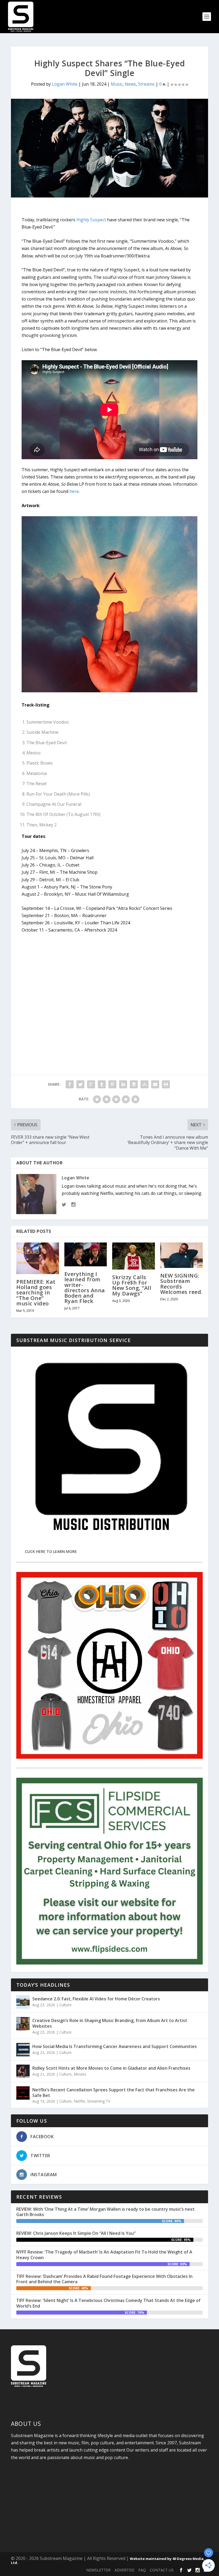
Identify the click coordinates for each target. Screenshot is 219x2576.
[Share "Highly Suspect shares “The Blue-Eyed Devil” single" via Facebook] (70, 1084)
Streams (146, 84)
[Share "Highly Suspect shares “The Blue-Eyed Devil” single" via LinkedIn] (123, 1084)
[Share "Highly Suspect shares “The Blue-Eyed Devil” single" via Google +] (91, 1084)
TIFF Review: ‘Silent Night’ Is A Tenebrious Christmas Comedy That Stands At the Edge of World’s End (108, 2303)
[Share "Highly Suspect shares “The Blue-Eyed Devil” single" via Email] (155, 1084)
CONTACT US (162, 2570)
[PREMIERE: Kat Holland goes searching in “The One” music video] (38, 1258)
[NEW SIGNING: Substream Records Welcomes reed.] (182, 1255)
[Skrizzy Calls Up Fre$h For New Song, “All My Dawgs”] (134, 1256)
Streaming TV (99, 2101)
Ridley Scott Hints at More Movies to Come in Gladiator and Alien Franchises (111, 2068)
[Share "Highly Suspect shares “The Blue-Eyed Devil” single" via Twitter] (80, 1084)
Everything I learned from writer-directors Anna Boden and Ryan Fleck (85, 1287)
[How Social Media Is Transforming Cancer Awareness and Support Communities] (23, 2050)
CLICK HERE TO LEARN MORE (51, 1551)
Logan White (65, 84)
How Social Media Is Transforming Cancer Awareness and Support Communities (115, 2046)
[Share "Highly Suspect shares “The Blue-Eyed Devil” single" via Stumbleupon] (144, 1084)
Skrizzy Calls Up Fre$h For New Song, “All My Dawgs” (132, 1285)
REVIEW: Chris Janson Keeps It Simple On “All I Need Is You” (76, 2233)
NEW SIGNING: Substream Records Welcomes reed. (181, 1284)
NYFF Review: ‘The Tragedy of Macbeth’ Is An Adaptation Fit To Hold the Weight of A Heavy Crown (104, 2255)
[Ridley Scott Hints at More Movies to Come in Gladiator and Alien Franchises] (23, 2071)
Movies (80, 2074)
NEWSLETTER (98, 2570)
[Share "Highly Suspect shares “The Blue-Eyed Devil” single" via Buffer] (134, 1084)
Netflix (79, 2101)
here (74, 491)
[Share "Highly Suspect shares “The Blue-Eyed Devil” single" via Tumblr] (102, 1084)
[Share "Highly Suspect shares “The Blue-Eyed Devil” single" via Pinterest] (112, 1084)
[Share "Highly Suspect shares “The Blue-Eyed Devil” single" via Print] (166, 1084)
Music (117, 84)
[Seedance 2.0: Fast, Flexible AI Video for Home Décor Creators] (23, 2002)
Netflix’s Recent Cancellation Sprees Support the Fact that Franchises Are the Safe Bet (114, 2093)
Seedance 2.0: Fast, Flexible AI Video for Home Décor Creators (96, 1999)
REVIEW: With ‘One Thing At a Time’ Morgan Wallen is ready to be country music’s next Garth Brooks (105, 2212)
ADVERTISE (124, 2570)
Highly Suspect (91, 220)
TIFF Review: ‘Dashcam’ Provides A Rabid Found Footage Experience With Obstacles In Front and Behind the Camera (104, 2279)
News (130, 84)
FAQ (142, 2570)
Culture (65, 2005)
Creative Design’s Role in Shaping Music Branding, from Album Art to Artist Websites (110, 2023)
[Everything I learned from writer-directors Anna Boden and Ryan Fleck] (86, 1255)
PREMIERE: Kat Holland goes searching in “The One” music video (36, 1293)
